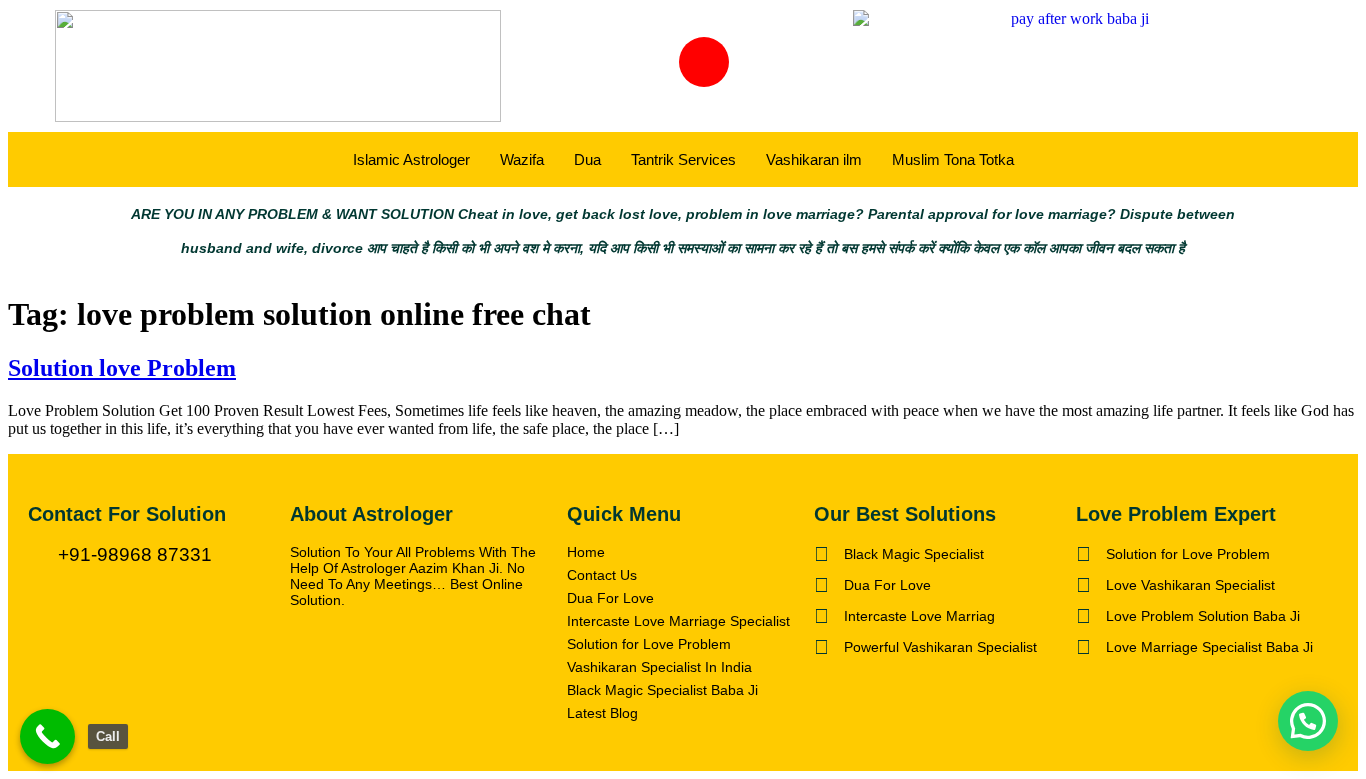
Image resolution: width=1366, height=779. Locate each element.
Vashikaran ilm (814, 159)
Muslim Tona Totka (953, 159)
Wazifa (522, 159)
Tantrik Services (683, 159)
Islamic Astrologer (411, 159)
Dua (587, 159)
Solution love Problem (122, 368)
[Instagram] (704, 62)
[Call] (47, 736)
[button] (1308, 721)
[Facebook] (626, 62)
